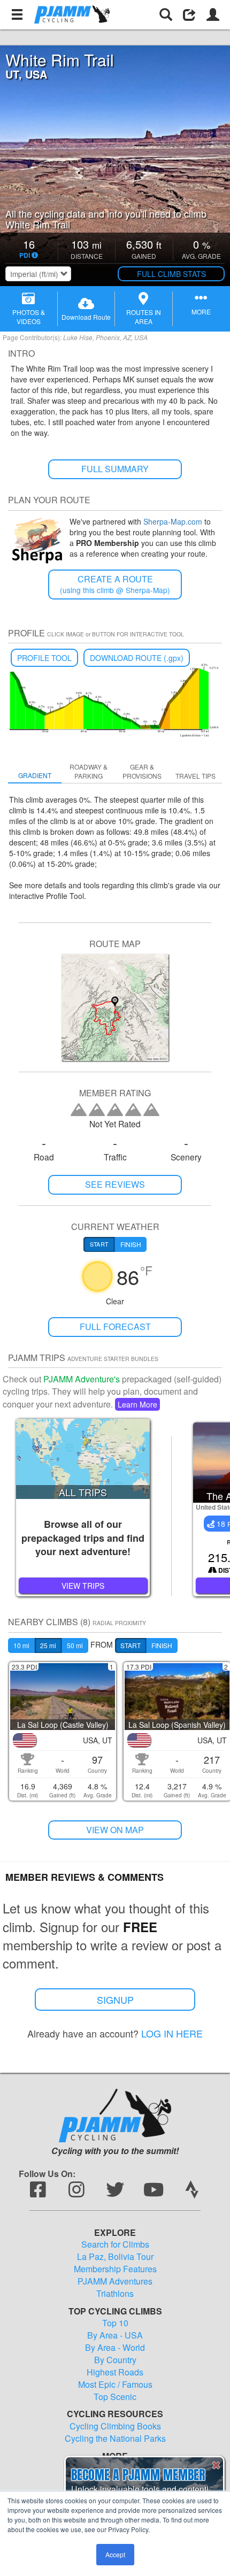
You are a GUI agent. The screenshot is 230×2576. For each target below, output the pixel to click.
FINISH (162, 1645)
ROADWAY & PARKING (89, 771)
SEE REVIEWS (115, 1184)
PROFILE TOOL (44, 658)
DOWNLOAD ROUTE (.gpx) (137, 658)
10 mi (21, 1645)
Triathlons (115, 2294)
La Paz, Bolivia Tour (115, 2257)
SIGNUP (115, 2000)
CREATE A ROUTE (115, 584)
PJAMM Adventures (115, 2281)
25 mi (48, 1645)
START (131, 1645)
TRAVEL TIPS (195, 776)
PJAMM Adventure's (82, 1379)
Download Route (86, 317)
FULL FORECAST (115, 1327)
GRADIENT (35, 775)
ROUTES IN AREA (144, 317)
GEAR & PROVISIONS (142, 771)
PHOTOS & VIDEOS (29, 317)
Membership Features (115, 2269)
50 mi (75, 1645)
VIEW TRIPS (83, 1586)
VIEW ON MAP (115, 1830)
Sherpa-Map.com (173, 521)
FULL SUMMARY (115, 469)
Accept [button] (115, 2554)
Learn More (137, 1404)
